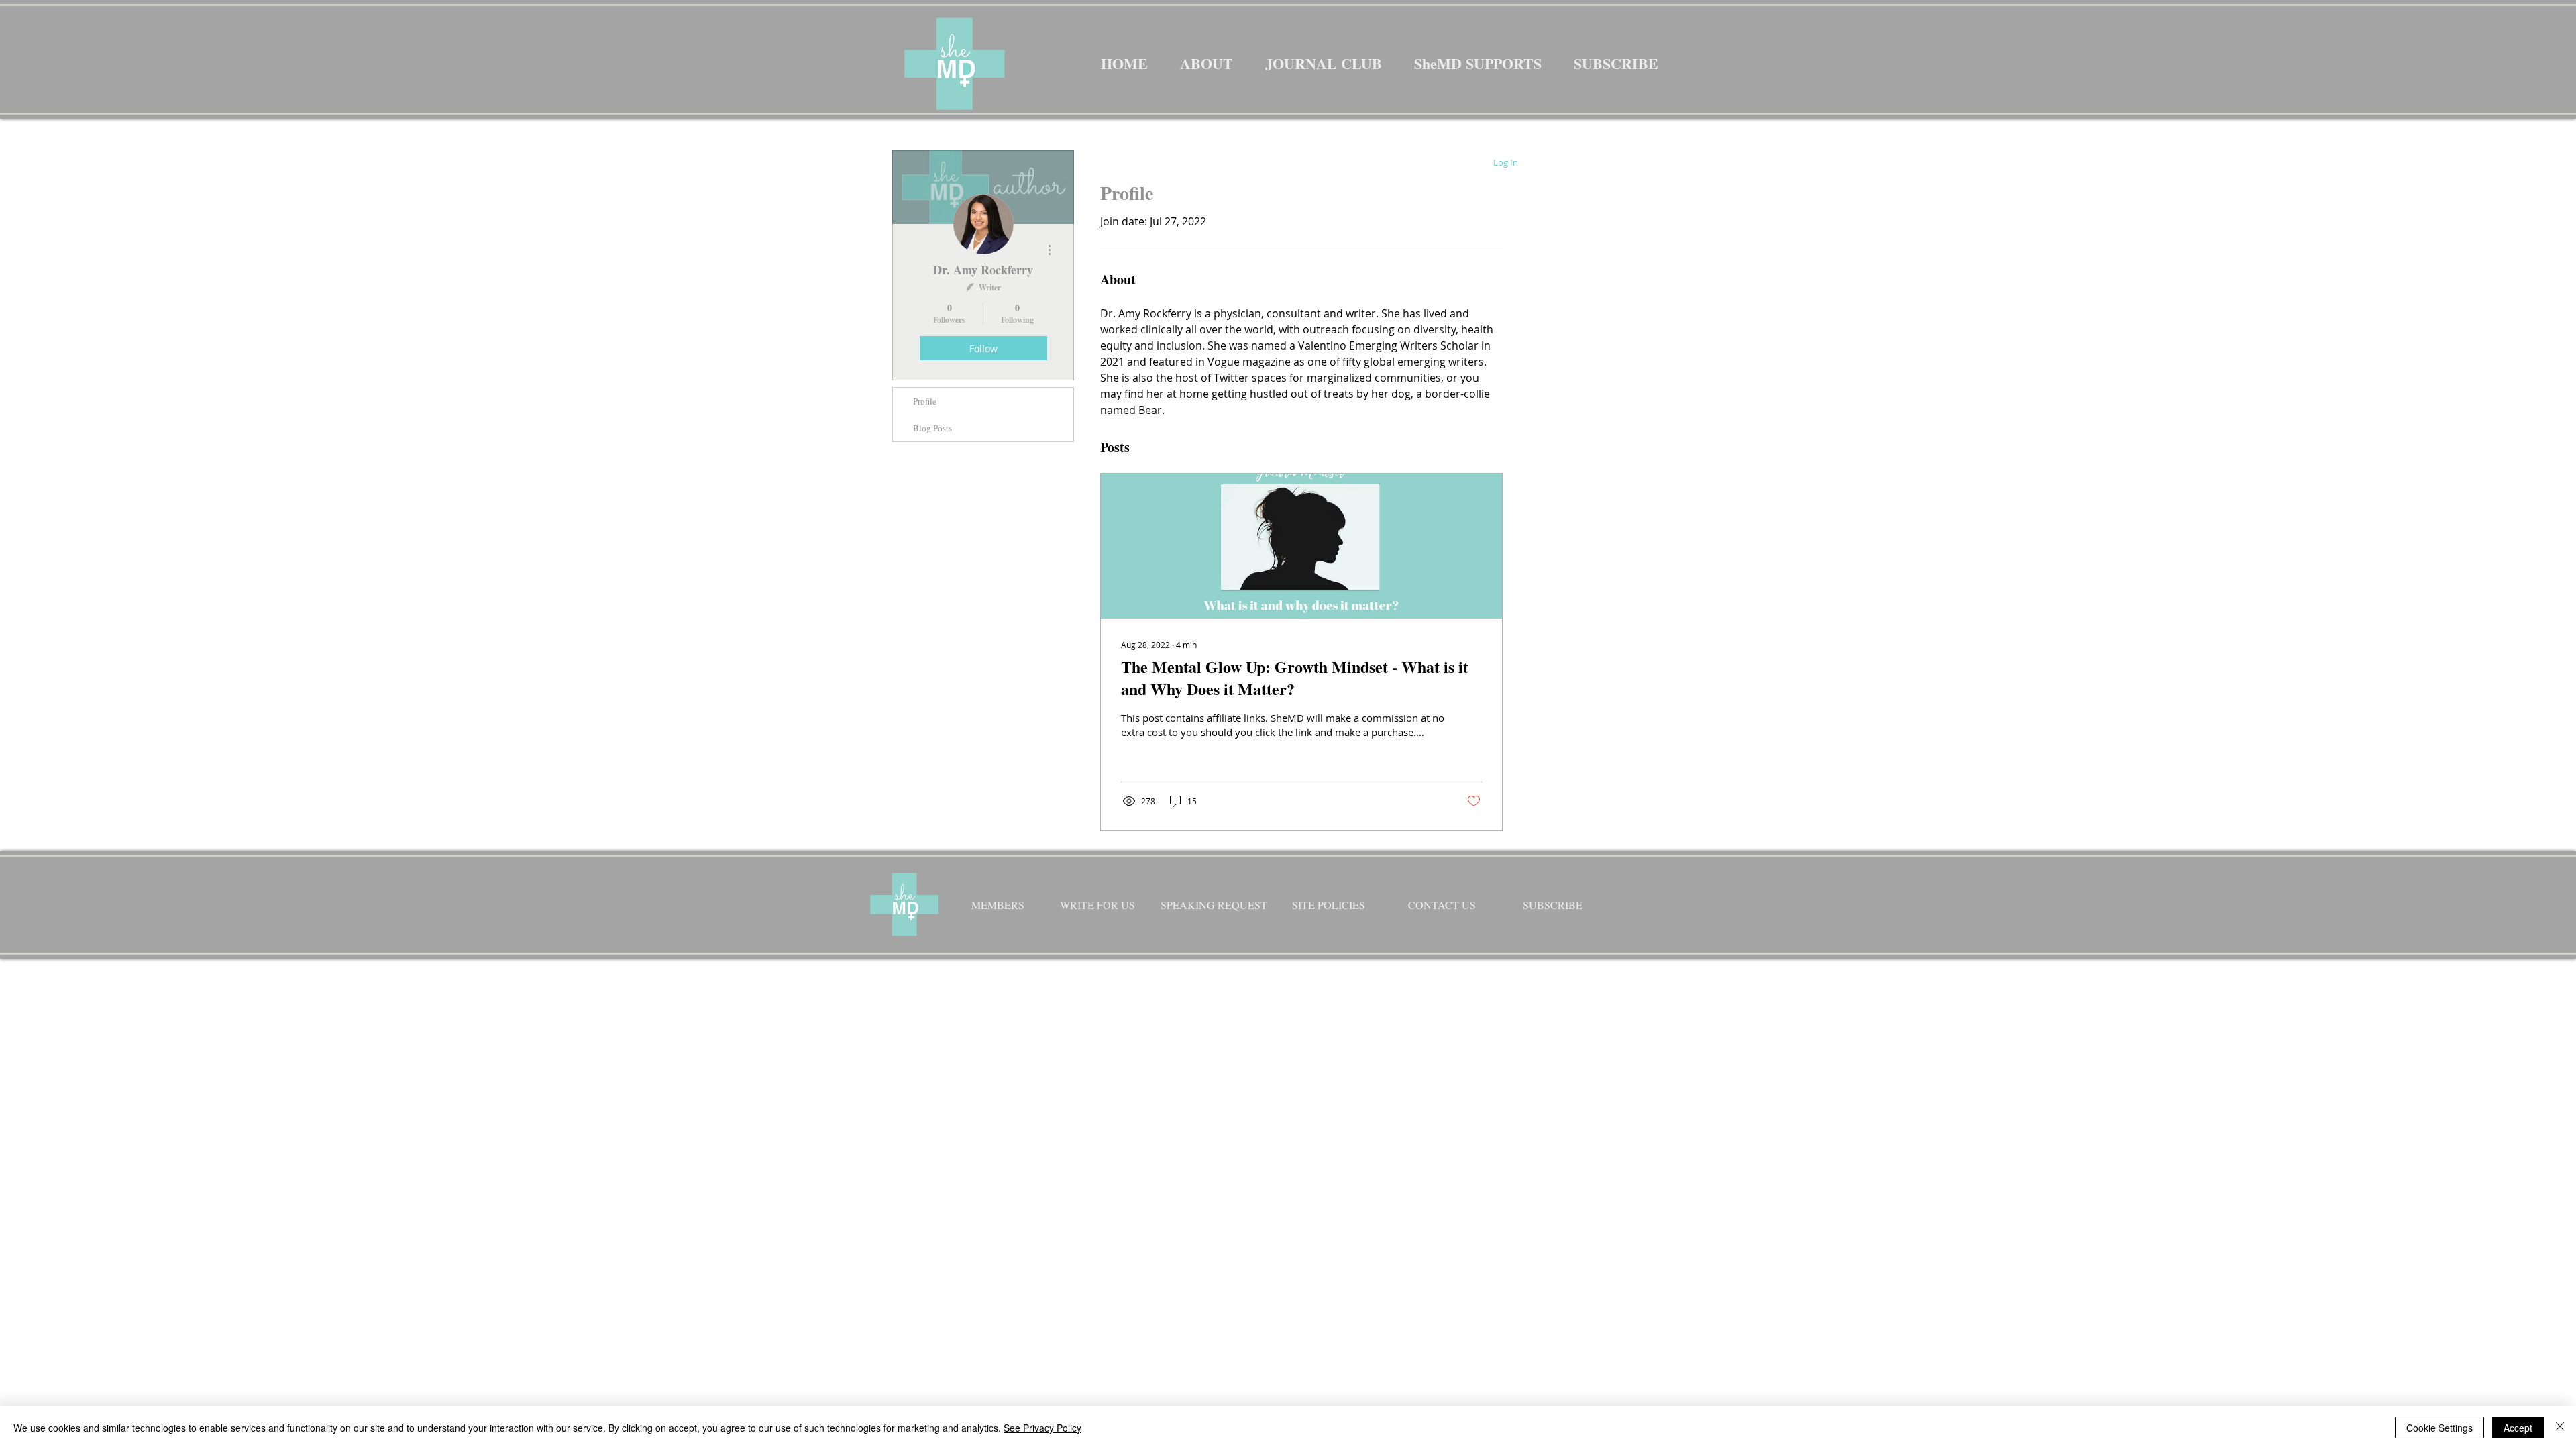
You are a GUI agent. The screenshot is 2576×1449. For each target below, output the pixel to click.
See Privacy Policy (1042, 1428)
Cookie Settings (2439, 1428)
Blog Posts (932, 428)
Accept (2518, 1428)
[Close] (2560, 1428)
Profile (925, 401)
